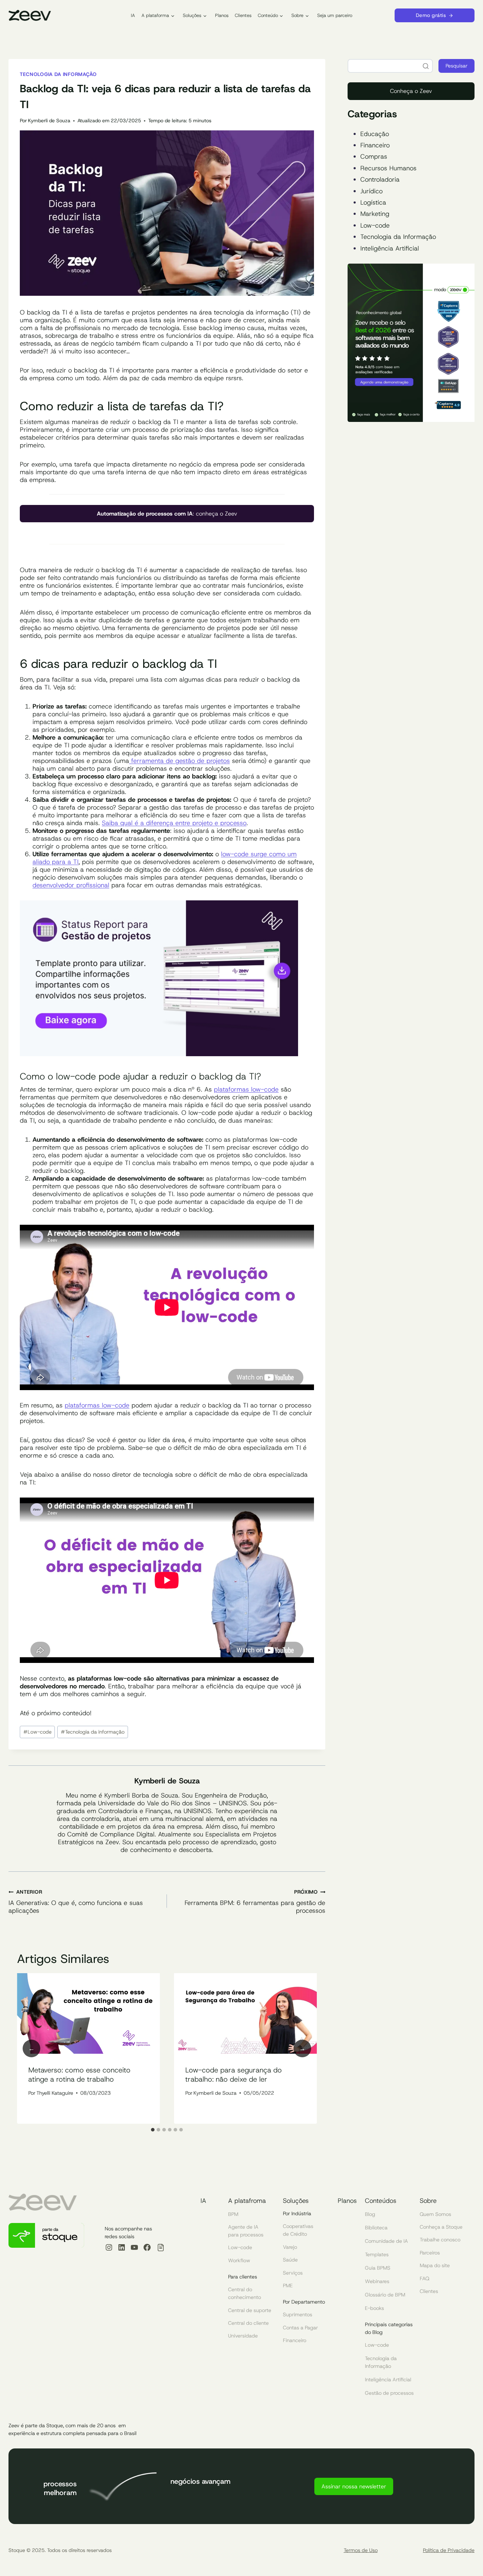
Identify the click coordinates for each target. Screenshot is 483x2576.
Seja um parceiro (335, 15)
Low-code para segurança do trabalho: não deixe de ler (234, 2075)
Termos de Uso (361, 2550)
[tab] (153, 2130)
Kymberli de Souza (49, 120)
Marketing (375, 214)
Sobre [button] (297, 15)
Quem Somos (435, 2214)
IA (133, 15)
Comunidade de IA (386, 2241)
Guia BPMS (378, 2268)
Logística (373, 202)
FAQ (424, 2278)
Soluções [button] (192, 15)
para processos (246, 2235)
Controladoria (380, 180)
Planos (222, 15)
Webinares (377, 2281)
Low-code (37, 1732)
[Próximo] (302, 2048)
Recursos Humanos (388, 168)
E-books (374, 2308)
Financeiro (375, 145)
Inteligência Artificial (390, 248)
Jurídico (371, 191)
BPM (233, 2214)
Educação (375, 134)
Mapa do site (435, 2265)
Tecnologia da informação (58, 74)
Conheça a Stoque (441, 2227)
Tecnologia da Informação (398, 237)
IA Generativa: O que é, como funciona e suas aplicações (76, 1901)
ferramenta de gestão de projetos (179, 761)
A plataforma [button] (155, 15)
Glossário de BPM (385, 2295)
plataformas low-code (246, 1089)
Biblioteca (376, 2228)
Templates (377, 2254)
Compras (374, 157)
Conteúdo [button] (268, 15)
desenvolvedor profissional (71, 885)
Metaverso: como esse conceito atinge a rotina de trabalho (79, 2075)
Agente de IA (243, 2227)
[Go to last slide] (31, 2048)
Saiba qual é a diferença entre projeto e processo (174, 823)
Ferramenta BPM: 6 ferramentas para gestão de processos (255, 1901)
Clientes (243, 15)
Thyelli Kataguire (55, 2093)
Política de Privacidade (449, 2550)
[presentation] (88, 2014)
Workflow (239, 2260)
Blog (370, 2214)
